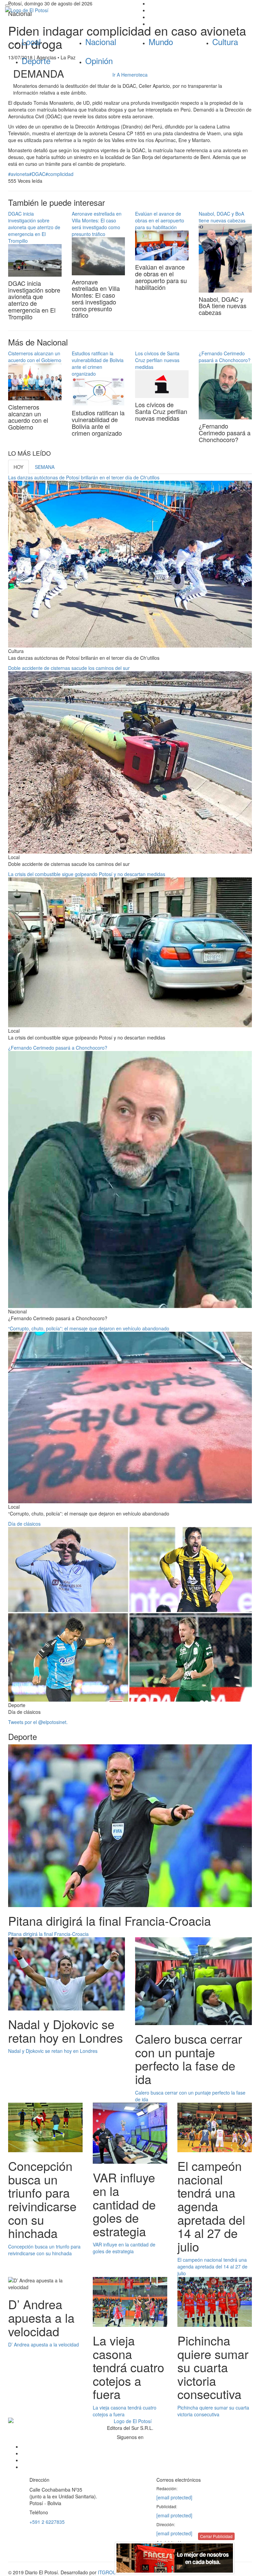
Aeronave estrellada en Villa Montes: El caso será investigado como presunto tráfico (97, 224)
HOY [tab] (18, 467)
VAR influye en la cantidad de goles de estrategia (124, 2248)
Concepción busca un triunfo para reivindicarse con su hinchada (44, 2250)
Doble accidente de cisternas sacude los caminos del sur (69, 668)
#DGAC (37, 174)
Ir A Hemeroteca (130, 75)
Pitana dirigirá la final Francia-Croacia (48, 1934)
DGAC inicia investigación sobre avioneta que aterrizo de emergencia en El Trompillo (34, 227)
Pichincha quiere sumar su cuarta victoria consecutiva (213, 2411)
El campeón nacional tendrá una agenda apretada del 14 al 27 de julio (212, 2266)
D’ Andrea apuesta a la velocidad (44, 2344)
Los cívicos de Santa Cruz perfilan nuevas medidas (157, 360)
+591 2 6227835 (47, 2522)
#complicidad (59, 174)
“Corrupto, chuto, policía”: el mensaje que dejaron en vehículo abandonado (89, 1328)
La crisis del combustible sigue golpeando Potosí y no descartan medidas (87, 874)
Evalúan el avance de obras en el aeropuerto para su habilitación (160, 220)
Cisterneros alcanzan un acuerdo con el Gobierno (35, 357)
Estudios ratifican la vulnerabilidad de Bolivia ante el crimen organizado (98, 363)
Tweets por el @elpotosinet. (38, 1722)
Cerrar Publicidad (216, 2536)
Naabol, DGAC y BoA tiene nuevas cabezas (222, 217)
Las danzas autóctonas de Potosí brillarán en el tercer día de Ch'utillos (84, 477)
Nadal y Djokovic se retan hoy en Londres (53, 2051)
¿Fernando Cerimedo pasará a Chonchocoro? (225, 357)
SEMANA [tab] (45, 467)
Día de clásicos (24, 1524)
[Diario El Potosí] (65, 10)
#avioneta (19, 174)
